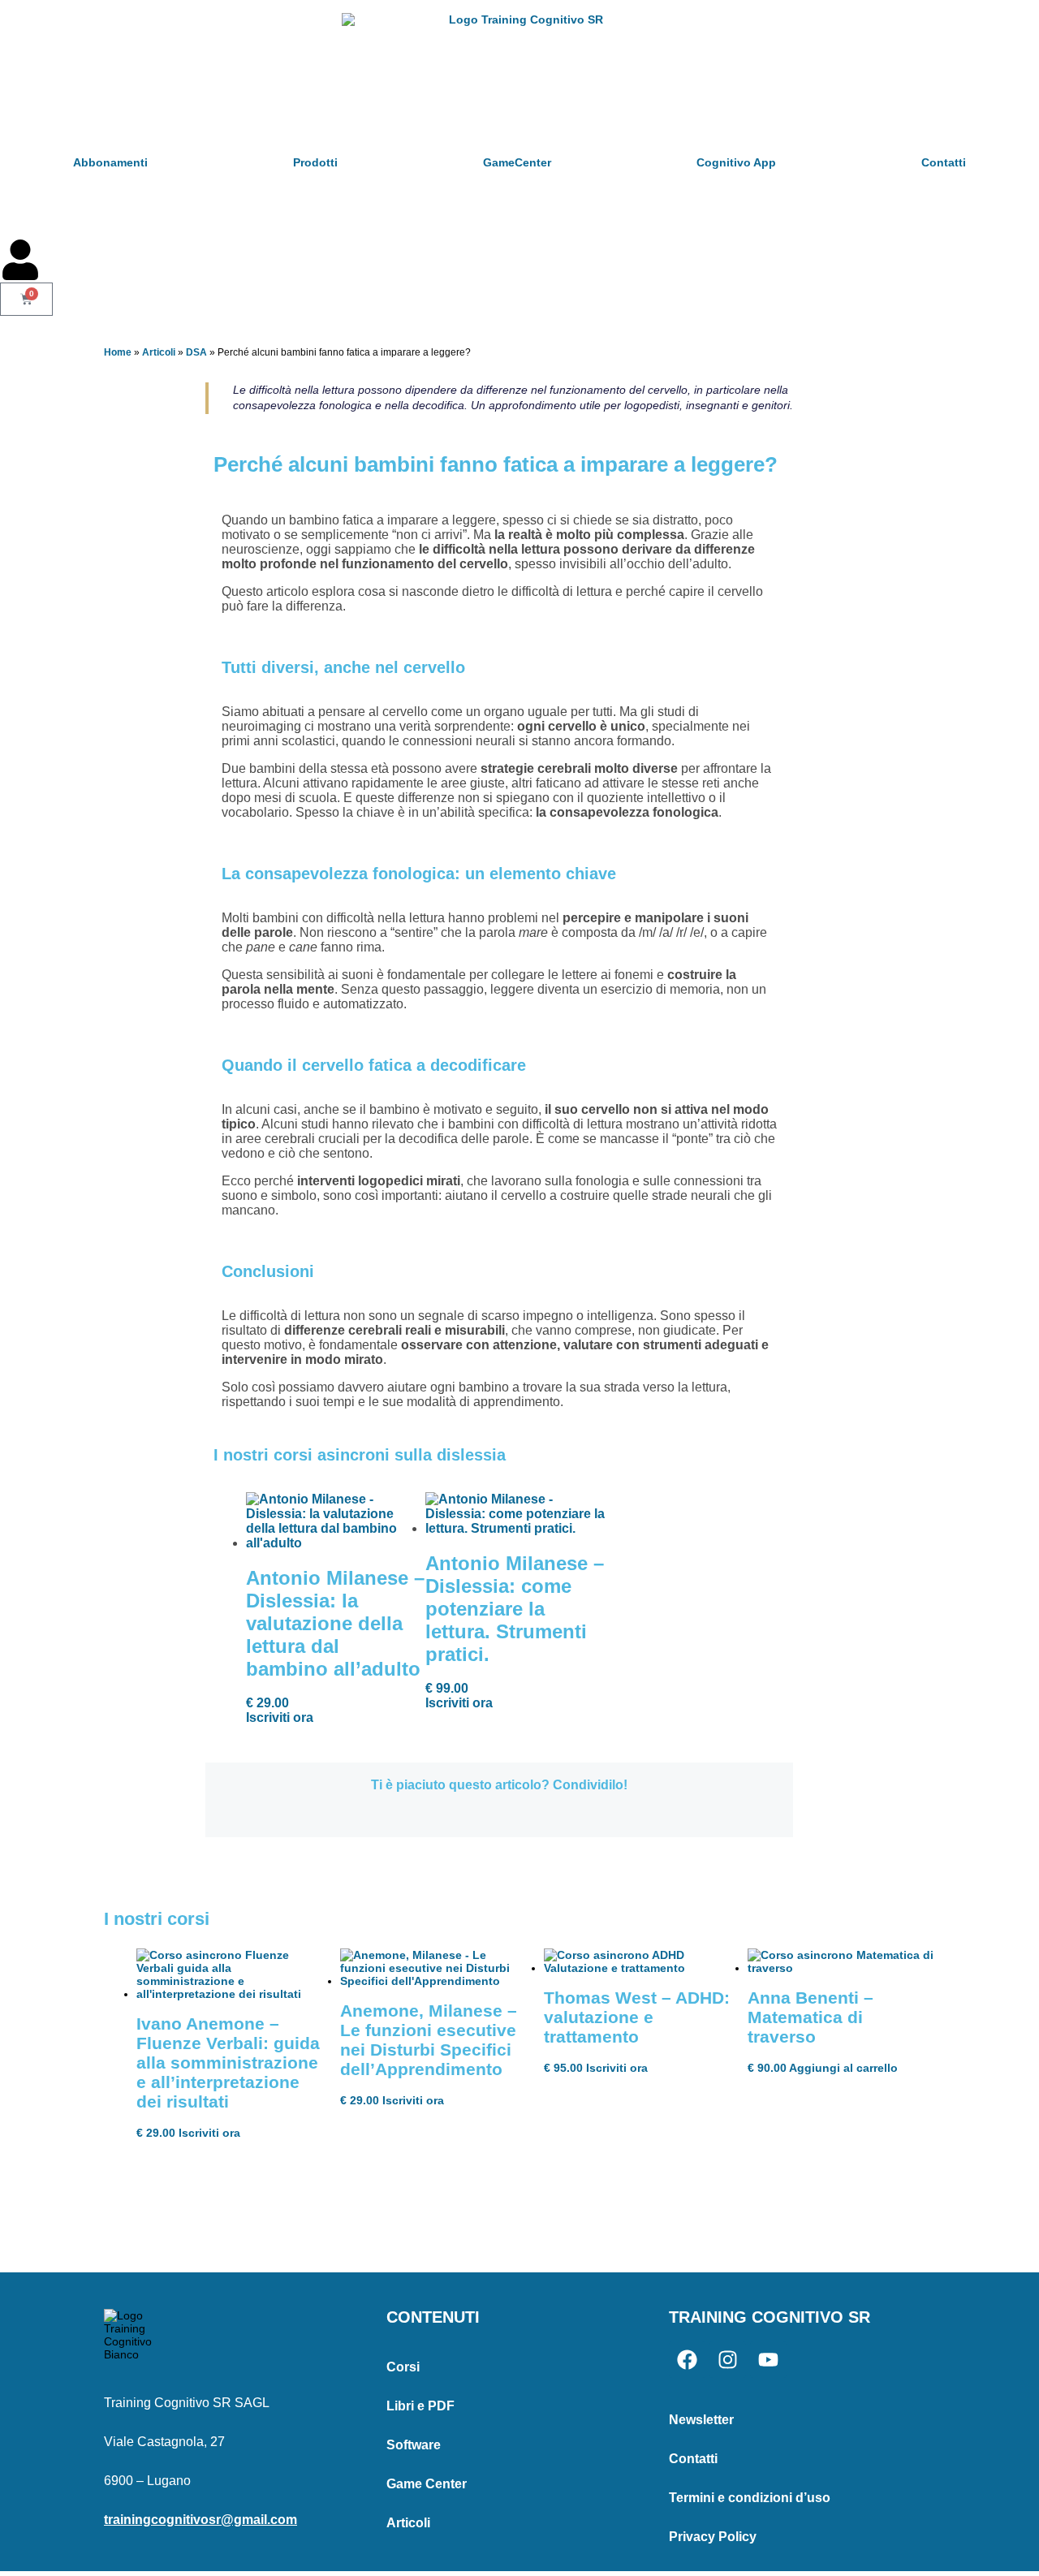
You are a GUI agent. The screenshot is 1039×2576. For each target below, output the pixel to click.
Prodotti (315, 162)
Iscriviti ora (280, 1717)
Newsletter (701, 2420)
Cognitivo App (736, 162)
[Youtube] (768, 2360)
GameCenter (517, 162)
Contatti (944, 162)
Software (414, 2445)
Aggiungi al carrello (843, 2068)
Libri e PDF (420, 2406)
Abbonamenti (110, 162)
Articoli (159, 352)
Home (118, 352)
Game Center (427, 2484)
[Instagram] (728, 2360)
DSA (196, 352)
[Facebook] (687, 2360)
